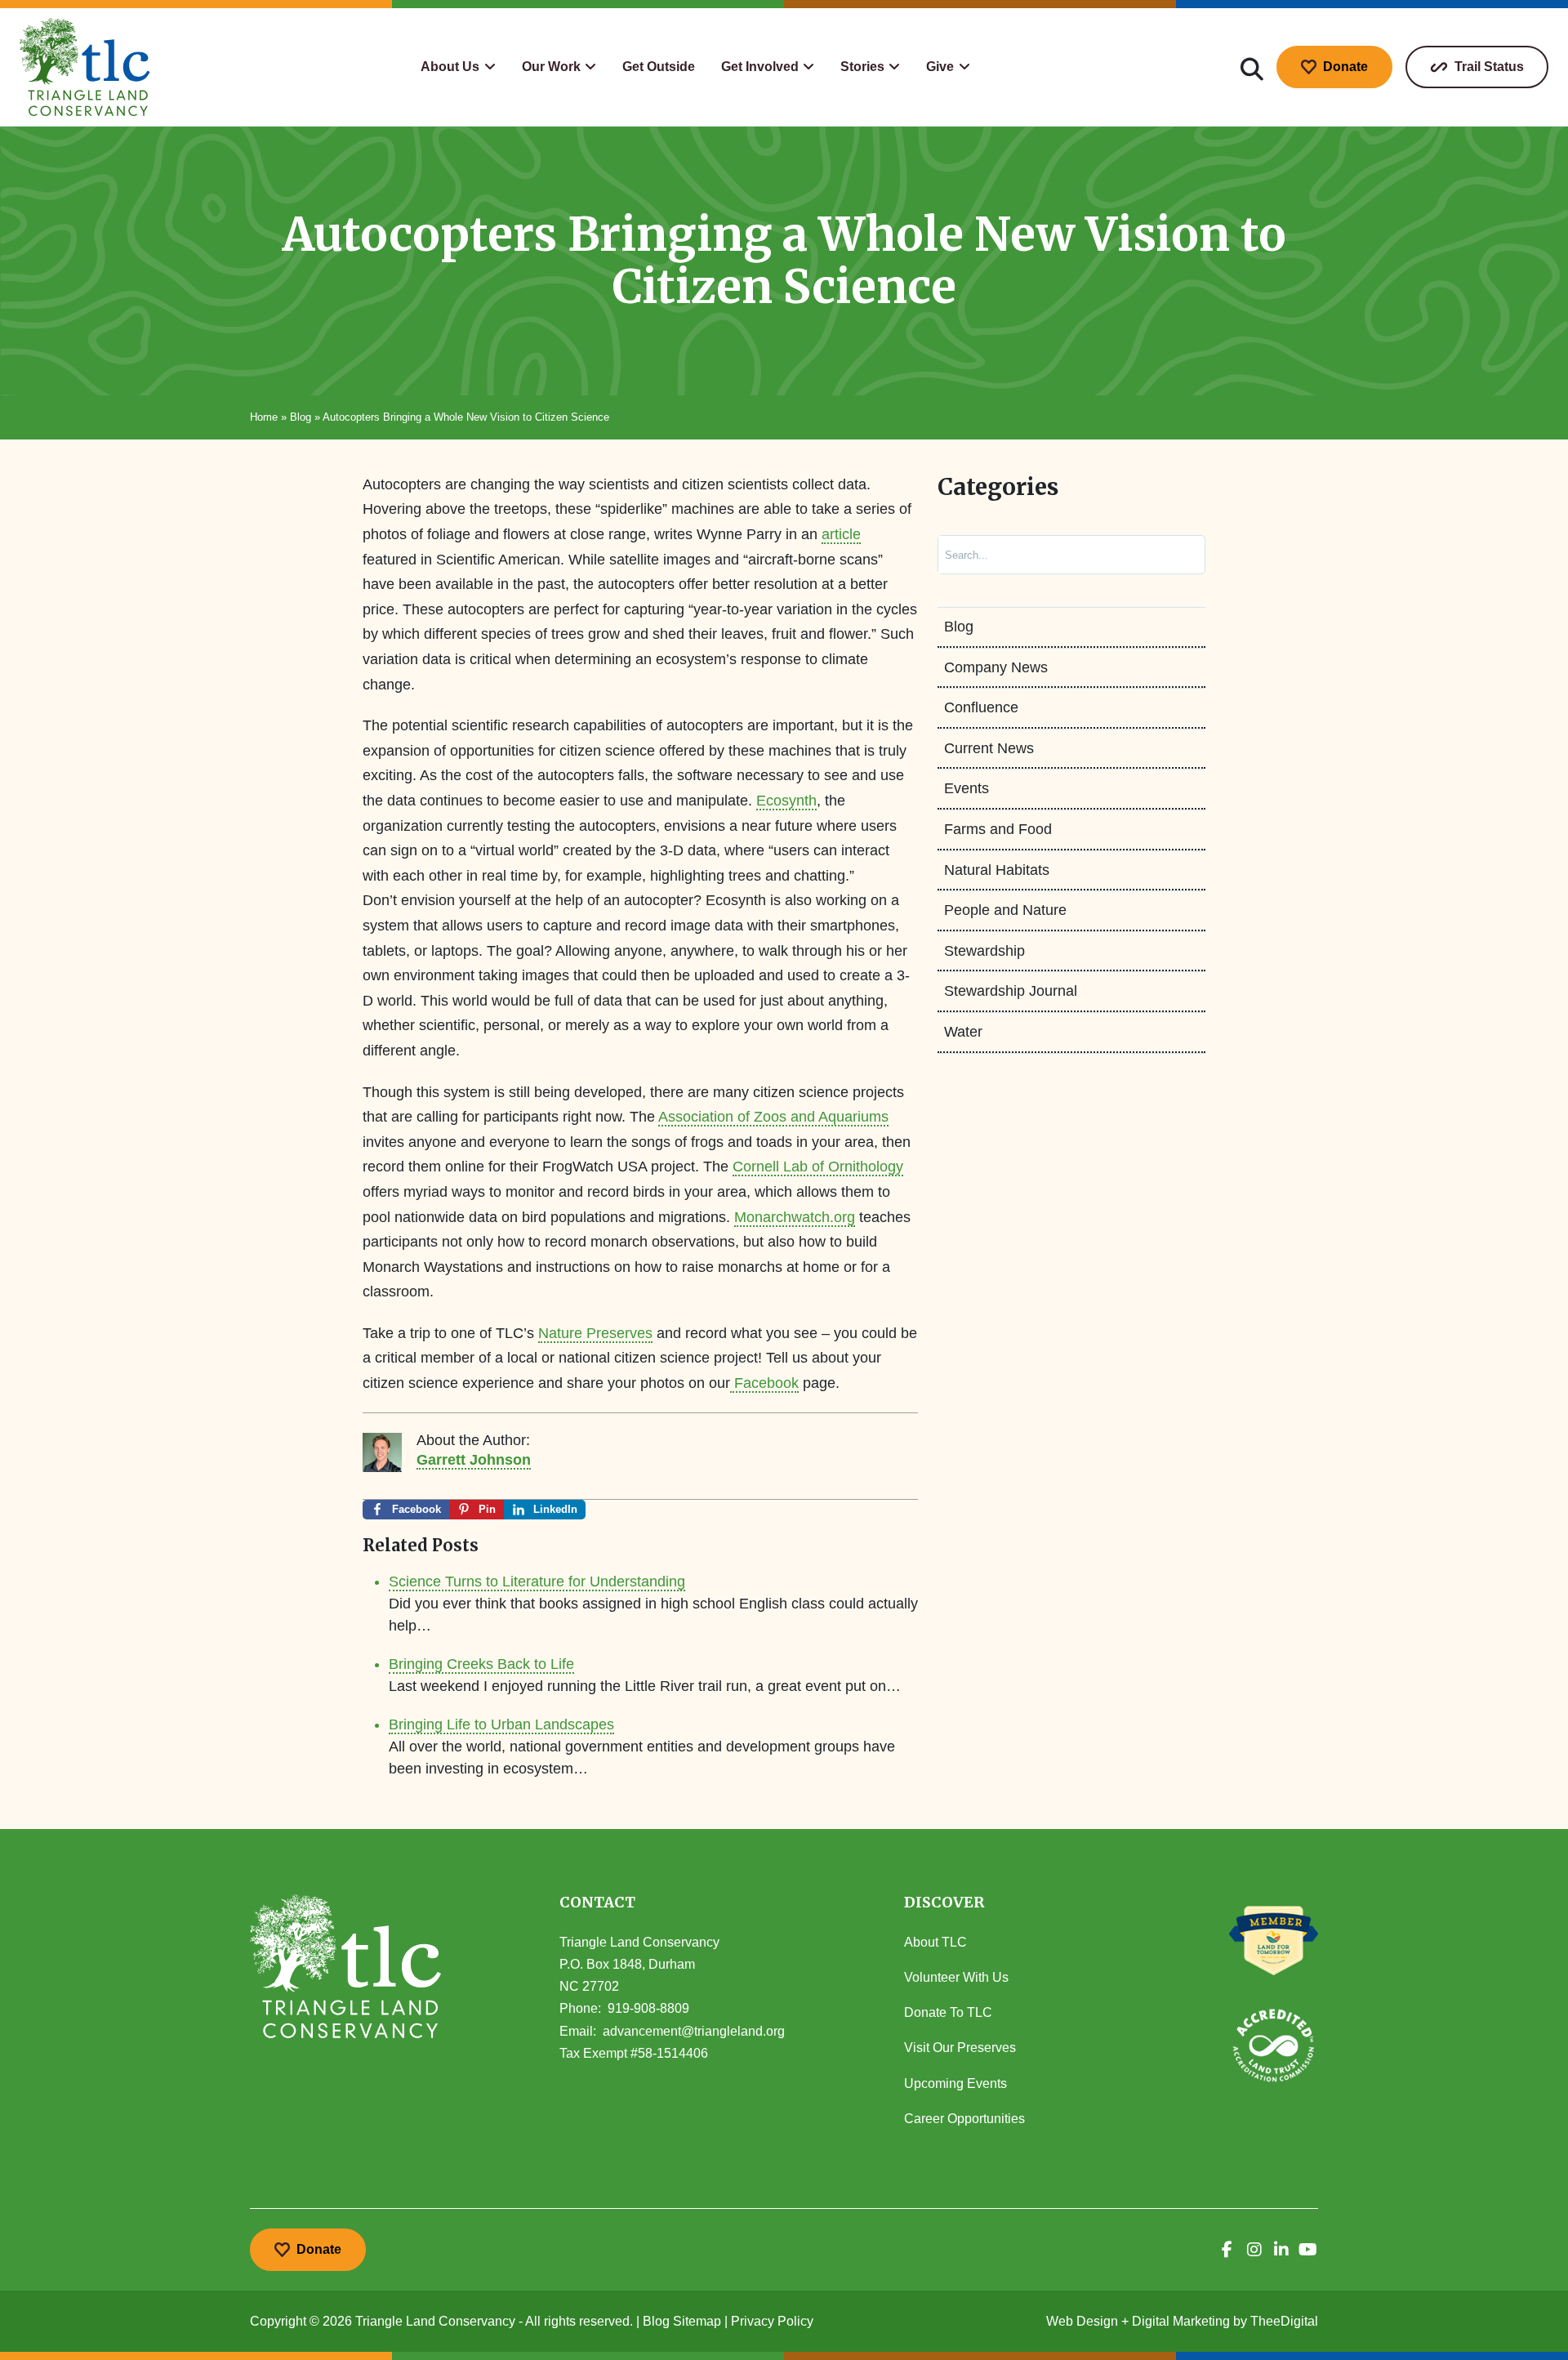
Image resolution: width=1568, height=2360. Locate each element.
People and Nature (1005, 910)
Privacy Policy (772, 2321)
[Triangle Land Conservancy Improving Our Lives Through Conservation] (85, 67)
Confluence (981, 707)
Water (963, 1032)
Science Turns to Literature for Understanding (537, 1582)
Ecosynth (786, 801)
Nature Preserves (595, 1333)
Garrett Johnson (474, 1460)
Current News (989, 748)
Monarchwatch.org (795, 1217)
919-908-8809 (648, 2008)
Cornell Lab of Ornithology (818, 1167)
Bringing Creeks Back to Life (481, 1664)
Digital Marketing (1181, 2321)
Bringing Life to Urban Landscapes (501, 1724)
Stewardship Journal (1011, 991)
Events (967, 788)
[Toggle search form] (1252, 67)
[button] (458, 67)
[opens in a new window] (1227, 2250)
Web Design (1082, 2321)
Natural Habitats (997, 870)
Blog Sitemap (682, 2321)
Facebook (764, 1383)
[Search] (1176, 555)
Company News (996, 667)
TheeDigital (1284, 2321)
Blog (301, 417)
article (841, 534)
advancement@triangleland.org (694, 2031)
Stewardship (984, 951)
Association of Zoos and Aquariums (773, 1117)
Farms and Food (998, 829)
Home (264, 417)
